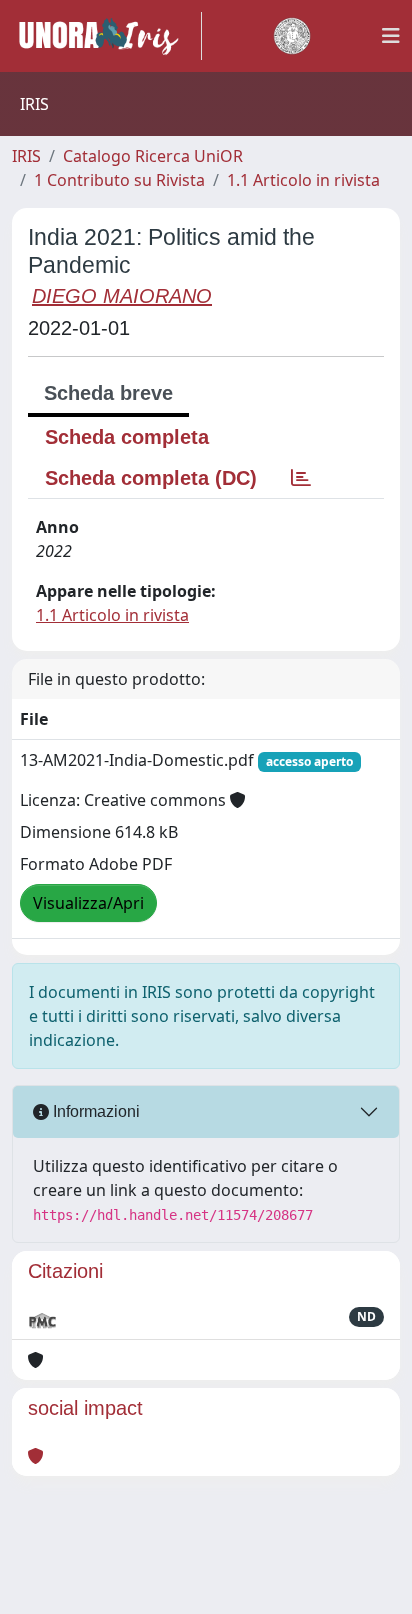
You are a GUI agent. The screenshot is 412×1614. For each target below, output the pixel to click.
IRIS (26, 156)
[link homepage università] (292, 36)
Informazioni (94, 1111)
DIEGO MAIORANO (122, 296)
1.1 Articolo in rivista (303, 180)
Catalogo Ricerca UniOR (153, 156)
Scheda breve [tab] (108, 393)
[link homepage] (107, 36)
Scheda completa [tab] (127, 437)
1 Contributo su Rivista (119, 180)
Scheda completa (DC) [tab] (151, 478)
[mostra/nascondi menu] (391, 36)
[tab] (301, 478)
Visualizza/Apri (88, 903)
